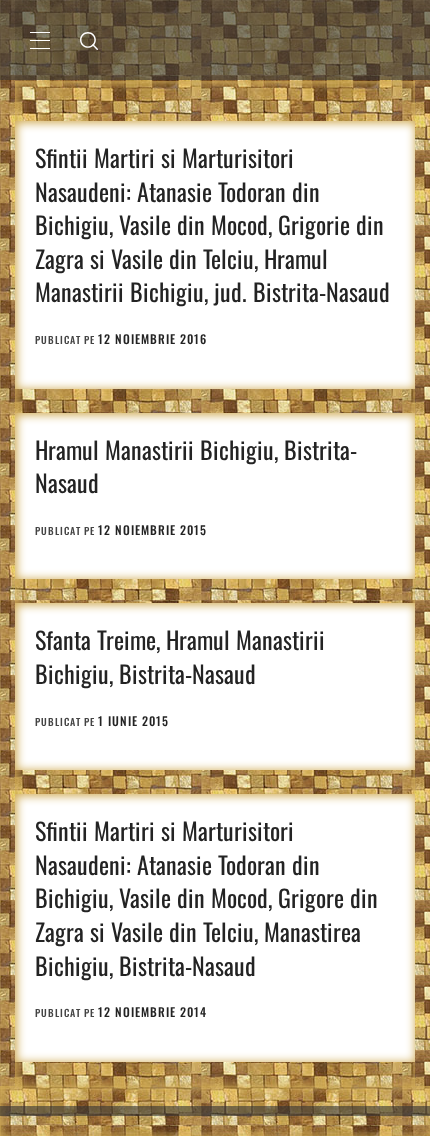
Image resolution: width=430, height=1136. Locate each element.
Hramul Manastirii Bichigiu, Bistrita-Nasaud (196, 466)
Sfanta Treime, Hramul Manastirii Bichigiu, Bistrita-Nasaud (180, 656)
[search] (89, 40)
